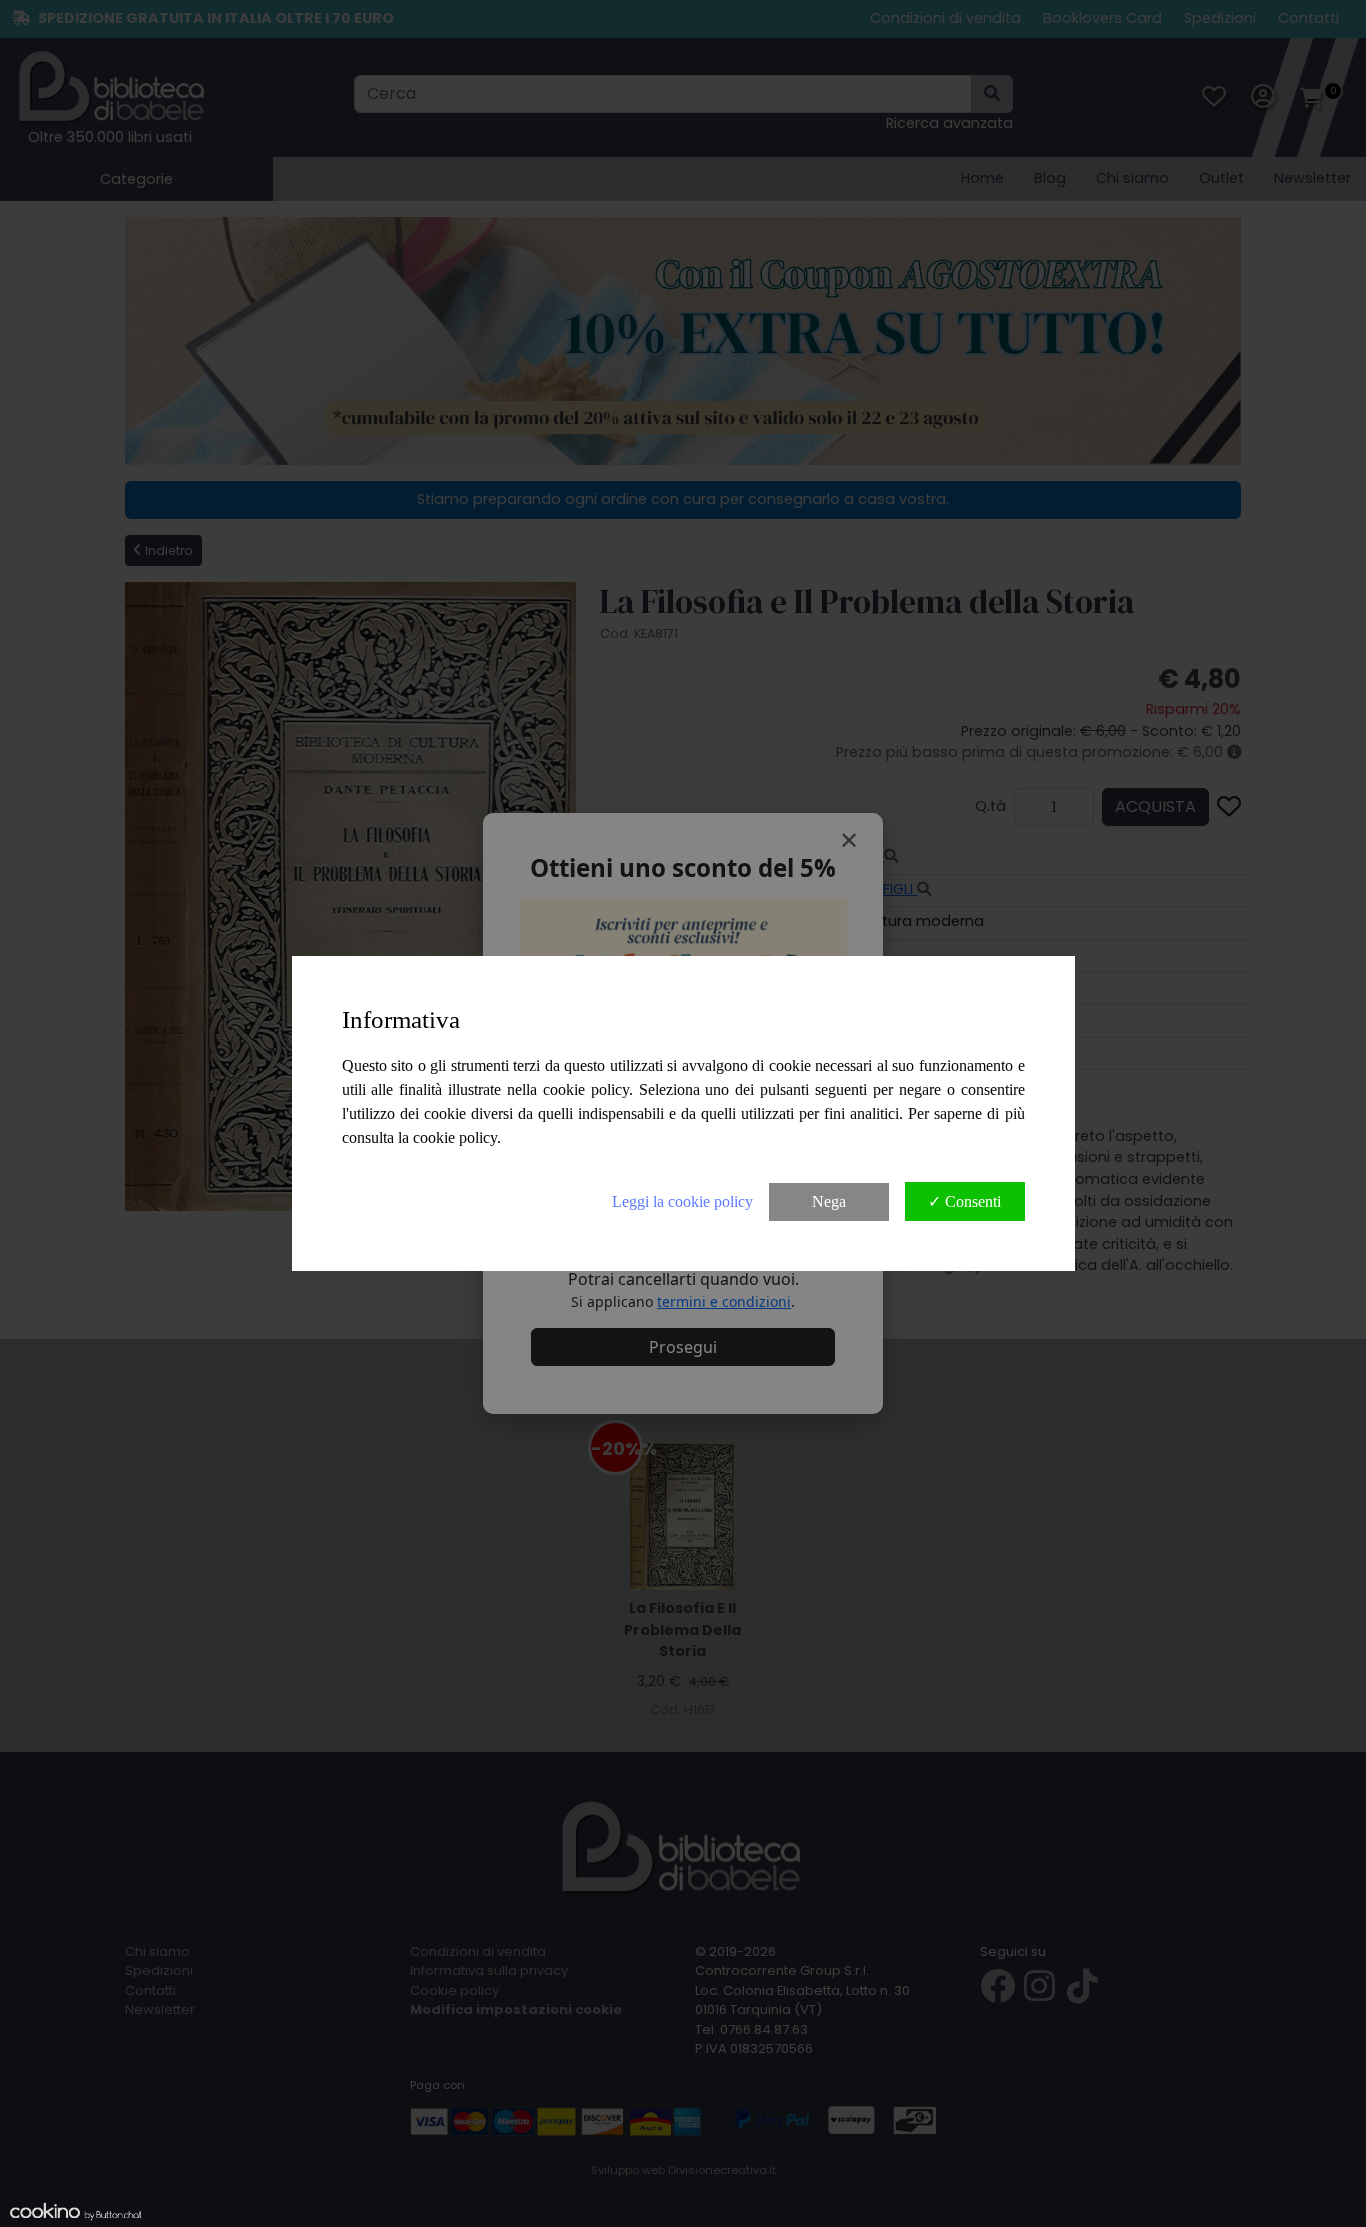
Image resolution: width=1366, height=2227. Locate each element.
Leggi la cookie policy (682, 1201)
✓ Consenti (964, 1201)
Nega (829, 1201)
